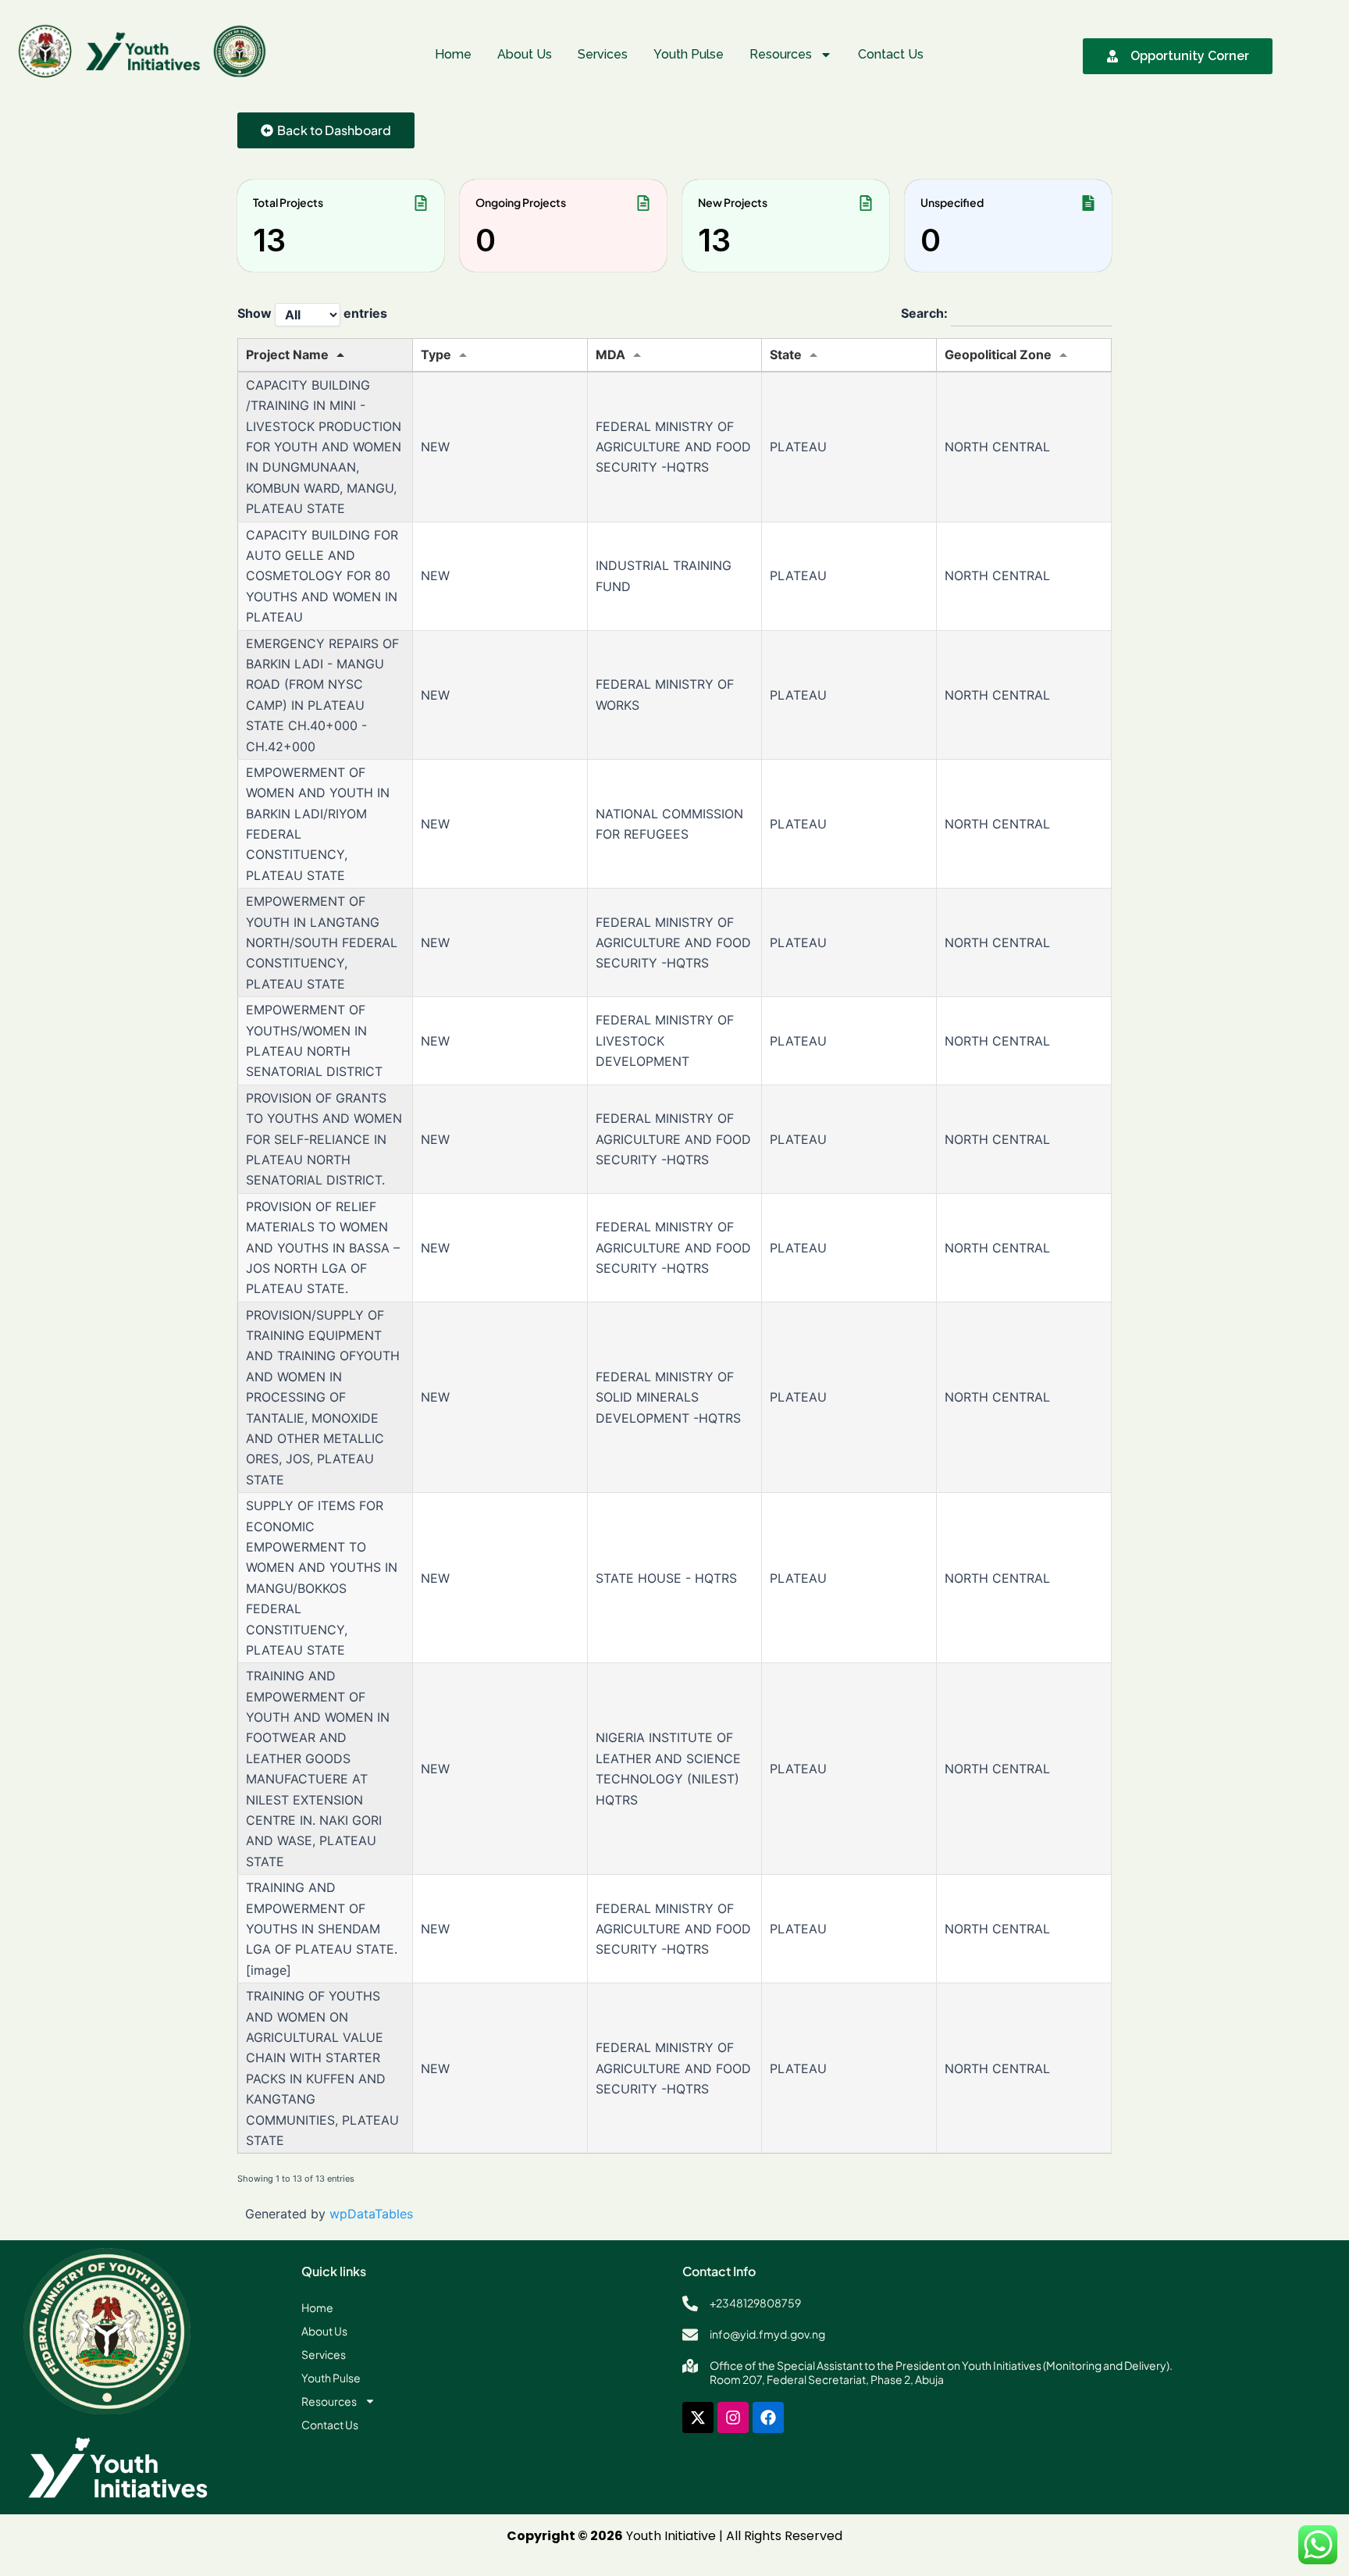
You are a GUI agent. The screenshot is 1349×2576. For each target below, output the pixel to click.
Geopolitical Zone (998, 355)
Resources (781, 54)
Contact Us (891, 54)
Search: (926, 314)
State (786, 355)
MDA (610, 355)
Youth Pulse (689, 54)
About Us (525, 54)
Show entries (312, 314)
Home (453, 54)
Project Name (287, 355)
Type (436, 355)
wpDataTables (371, 2214)
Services (603, 54)
